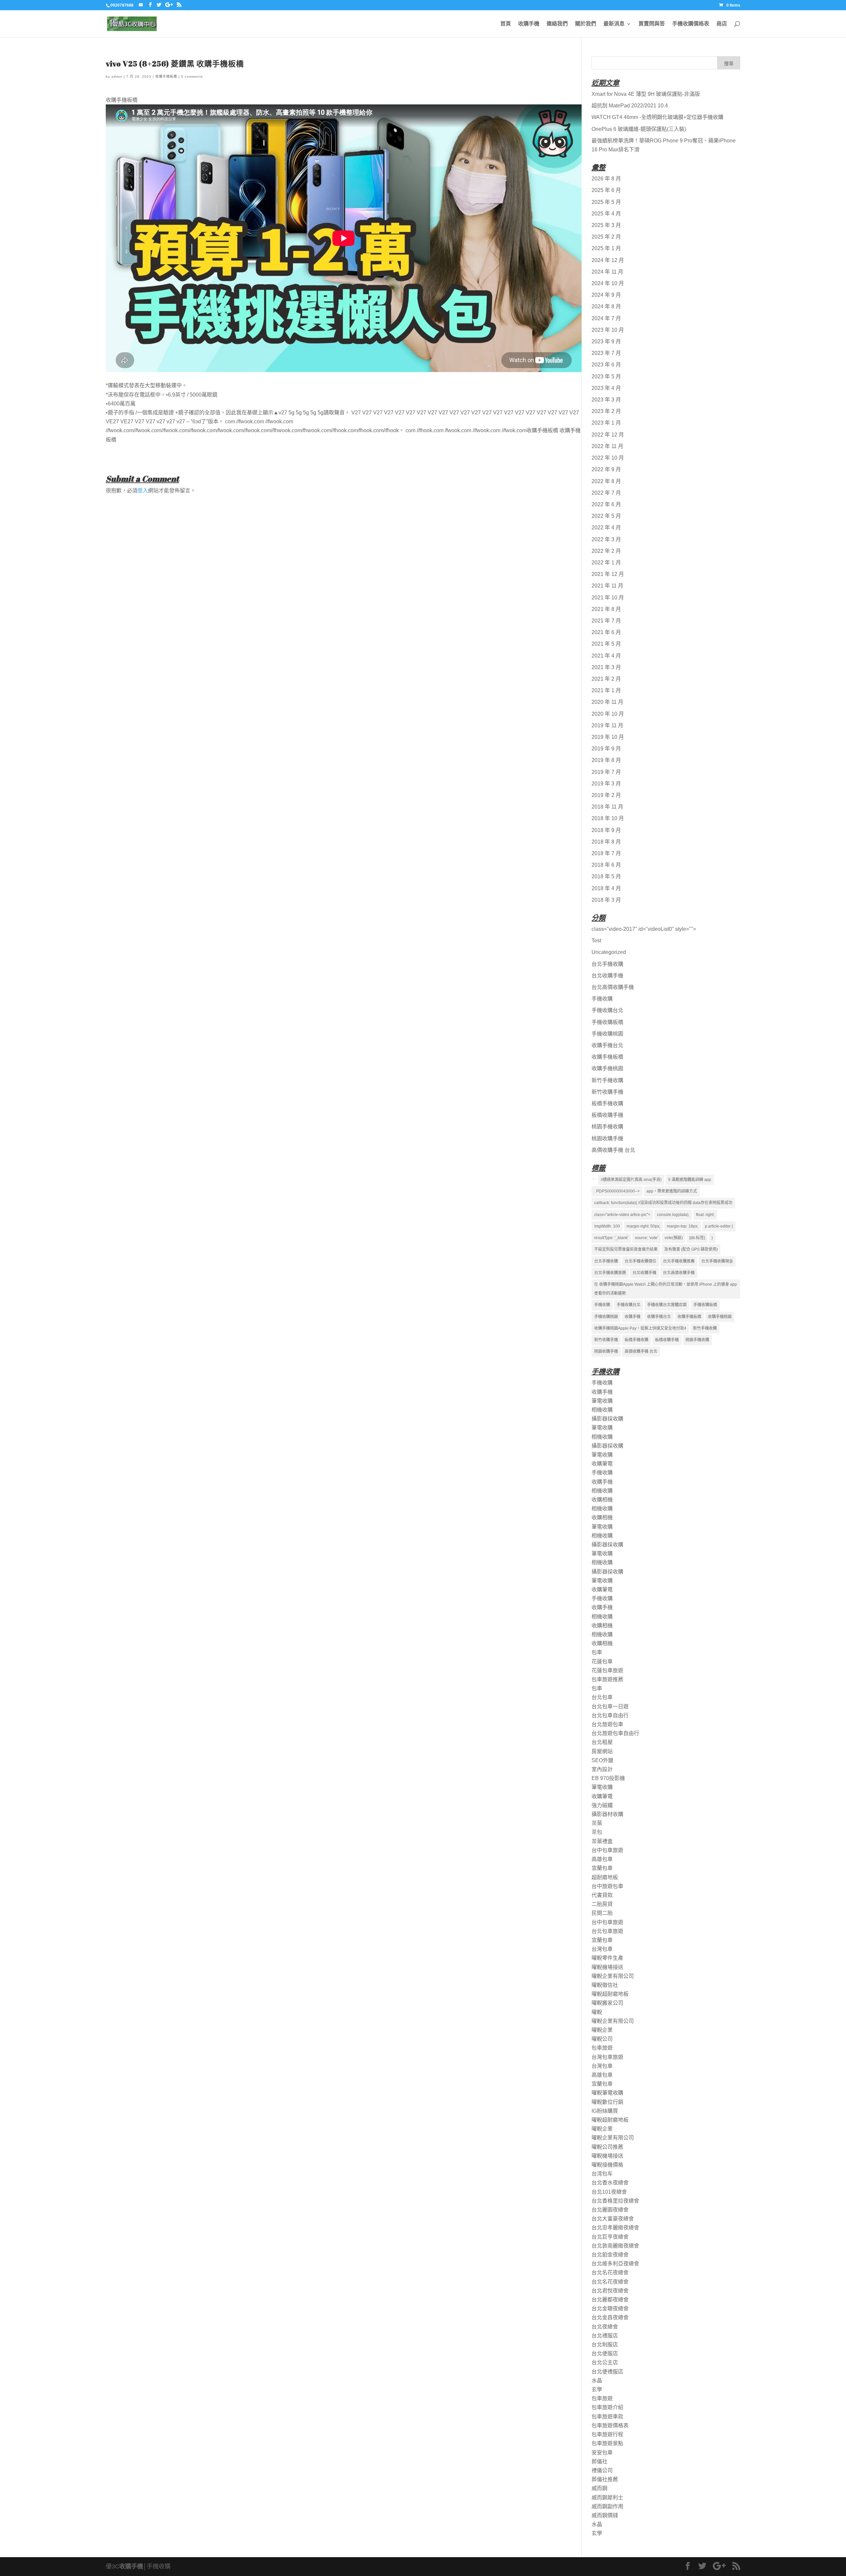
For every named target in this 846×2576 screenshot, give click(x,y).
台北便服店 (605, 2353)
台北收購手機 (607, 976)
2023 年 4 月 (606, 388)
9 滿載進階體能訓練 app (690, 1180)
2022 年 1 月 (606, 563)
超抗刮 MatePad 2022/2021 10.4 (630, 106)
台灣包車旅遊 (607, 2057)
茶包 (597, 1832)
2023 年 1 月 (606, 423)
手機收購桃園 (607, 1034)
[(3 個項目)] (594, 1179)
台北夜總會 (605, 2327)
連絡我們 (557, 24)
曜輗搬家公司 (607, 2003)
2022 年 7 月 (606, 493)
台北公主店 (605, 2362)
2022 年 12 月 (608, 435)
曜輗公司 (602, 2039)
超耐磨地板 (605, 1877)
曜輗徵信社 (605, 1985)
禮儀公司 (602, 2470)
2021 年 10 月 (608, 598)
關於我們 (586, 24)
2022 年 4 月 (606, 528)
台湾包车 (602, 2174)
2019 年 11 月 (607, 725)
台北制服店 (605, 2345)
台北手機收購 (607, 964)
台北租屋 (602, 1742)
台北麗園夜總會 (610, 2210)
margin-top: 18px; (683, 1226)
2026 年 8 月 (606, 179)
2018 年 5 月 (606, 876)
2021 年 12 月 (608, 574)
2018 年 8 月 (606, 842)
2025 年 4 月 (606, 214)
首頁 (506, 24)
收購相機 (602, 1500)
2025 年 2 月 (606, 237)
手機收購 (602, 999)
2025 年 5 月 (606, 202)
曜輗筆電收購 (607, 2093)
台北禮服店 (605, 2336)
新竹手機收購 (607, 1080)
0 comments (192, 76)
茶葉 (597, 1823)
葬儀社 (599, 2462)
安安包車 (602, 2453)
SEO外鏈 (602, 1760)
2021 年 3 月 (606, 667)
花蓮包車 (602, 1662)
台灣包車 (602, 1949)
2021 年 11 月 (607, 586)
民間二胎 (602, 1913)
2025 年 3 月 (606, 225)
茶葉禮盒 (602, 1841)
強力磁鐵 (602, 1805)
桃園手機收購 (607, 1127)
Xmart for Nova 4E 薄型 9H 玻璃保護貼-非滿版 (646, 94)
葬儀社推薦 (605, 2479)
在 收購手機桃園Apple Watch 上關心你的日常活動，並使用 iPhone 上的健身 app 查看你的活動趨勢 (666, 1289)
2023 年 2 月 (606, 411)
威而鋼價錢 (605, 2515)
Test (596, 941)
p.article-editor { (719, 1226)
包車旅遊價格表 (610, 2425)
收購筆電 (602, 1464)
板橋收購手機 (607, 1115)
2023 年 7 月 (606, 353)
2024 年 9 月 (606, 295)
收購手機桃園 (607, 1068)
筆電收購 (602, 1401)
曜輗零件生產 (607, 1958)
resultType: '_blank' (611, 1238)
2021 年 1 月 (606, 690)
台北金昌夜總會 (610, 2317)
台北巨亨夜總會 (610, 2237)
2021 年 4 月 (606, 656)
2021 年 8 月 (606, 609)
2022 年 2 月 (606, 551)
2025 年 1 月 (606, 248)
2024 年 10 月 (608, 283)
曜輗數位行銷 (607, 2102)
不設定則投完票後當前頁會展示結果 (626, 1249)
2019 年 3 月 (606, 784)
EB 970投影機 (608, 1778)
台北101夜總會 (609, 2192)
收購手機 (529, 24)
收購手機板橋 (166, 76)
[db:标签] (697, 1238)
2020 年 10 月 (608, 714)
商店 (722, 24)
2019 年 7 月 (606, 772)
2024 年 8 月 (606, 306)
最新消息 (614, 24)
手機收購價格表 (691, 24)
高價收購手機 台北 (613, 1150)
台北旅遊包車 (607, 1724)
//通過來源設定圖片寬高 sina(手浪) (631, 1180)
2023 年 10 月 (608, 330)
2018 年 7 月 (606, 853)
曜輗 (597, 2012)
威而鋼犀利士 (607, 2498)
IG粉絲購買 (605, 2111)
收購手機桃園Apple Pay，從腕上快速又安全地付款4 (640, 1328)
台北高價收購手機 (613, 987)
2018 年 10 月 (608, 818)
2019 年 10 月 (608, 737)
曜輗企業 (602, 2030)
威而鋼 (599, 2488)
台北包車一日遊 (610, 1706)
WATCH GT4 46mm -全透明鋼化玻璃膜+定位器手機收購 (657, 117)
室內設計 (602, 1769)
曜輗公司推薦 (607, 2147)
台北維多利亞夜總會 (615, 2264)
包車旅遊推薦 (607, 1679)
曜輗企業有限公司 (613, 1976)
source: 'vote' (646, 1238)
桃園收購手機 (607, 1138)
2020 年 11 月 (607, 702)
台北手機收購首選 (610, 1273)
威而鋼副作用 (607, 2506)
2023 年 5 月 (606, 377)
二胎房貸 (602, 1904)
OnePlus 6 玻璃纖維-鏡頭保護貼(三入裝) (639, 129)
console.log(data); (673, 1215)
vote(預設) (674, 1238)
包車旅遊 (602, 2048)
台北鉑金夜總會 (610, 2255)
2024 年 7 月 (606, 318)
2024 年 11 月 (607, 272)
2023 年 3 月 (606, 400)
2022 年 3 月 (606, 539)
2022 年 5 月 (606, 516)
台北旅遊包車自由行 (615, 1733)
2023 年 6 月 (606, 365)
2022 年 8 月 (606, 481)
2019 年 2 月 (606, 795)
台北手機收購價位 (640, 1261)
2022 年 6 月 (606, 504)
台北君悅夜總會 (610, 2291)
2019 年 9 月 (606, 749)
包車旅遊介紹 (607, 2407)
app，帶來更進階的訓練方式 (672, 1191)
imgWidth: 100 (607, 1226)
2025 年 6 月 (606, 190)
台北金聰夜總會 (610, 2309)
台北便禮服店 (607, 2372)
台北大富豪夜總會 (613, 2219)
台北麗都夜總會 (610, 2300)
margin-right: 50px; (643, 1226)
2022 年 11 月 (607, 446)
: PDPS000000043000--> (617, 1191)
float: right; (705, 1215)
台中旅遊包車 (607, 1886)
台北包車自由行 (610, 1715)
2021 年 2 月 (606, 679)
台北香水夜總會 (610, 2183)
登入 (143, 491)
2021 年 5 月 (606, 644)
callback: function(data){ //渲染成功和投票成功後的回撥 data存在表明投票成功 (663, 1203)
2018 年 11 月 (607, 807)
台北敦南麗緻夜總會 (615, 2246)
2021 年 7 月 (606, 621)
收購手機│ (133, 2566)
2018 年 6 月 (606, 865)
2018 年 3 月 (606, 900)
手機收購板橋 (607, 1022)
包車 (597, 1652)
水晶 (597, 2381)
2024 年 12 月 (608, 260)
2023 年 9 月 (606, 341)
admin (117, 76)
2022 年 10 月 (608, 458)
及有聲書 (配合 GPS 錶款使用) (691, 1249)
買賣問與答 (652, 24)
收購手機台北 (607, 1045)
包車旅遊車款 (607, 2417)
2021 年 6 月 (606, 632)
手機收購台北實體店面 (667, 1305)
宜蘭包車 (602, 1868)
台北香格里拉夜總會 (615, 2201)
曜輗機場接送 (607, 1967)
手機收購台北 (607, 1010)
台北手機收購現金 (717, 1261)
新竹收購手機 (607, 1092)
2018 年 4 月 (606, 888)
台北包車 (602, 1697)
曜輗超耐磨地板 (610, 1994)
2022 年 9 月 (606, 469)
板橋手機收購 (607, 1103)
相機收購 (602, 1410)
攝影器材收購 (607, 1814)
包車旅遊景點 (607, 2443)
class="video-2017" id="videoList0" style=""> (644, 929)
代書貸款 (602, 1895)
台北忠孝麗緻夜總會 (615, 2228)
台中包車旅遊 (607, 1850)
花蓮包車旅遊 (607, 1670)
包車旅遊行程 (607, 2434)
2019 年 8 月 (606, 760)
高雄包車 (602, 1859)
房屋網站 (602, 1751)
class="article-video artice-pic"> (622, 1215)
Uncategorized (609, 952)
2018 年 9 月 (606, 830)
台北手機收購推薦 (679, 1261)
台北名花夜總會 (610, 2273)
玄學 (597, 2389)
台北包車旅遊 (607, 1931)
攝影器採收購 (607, 1419)
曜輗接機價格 (607, 2165)
